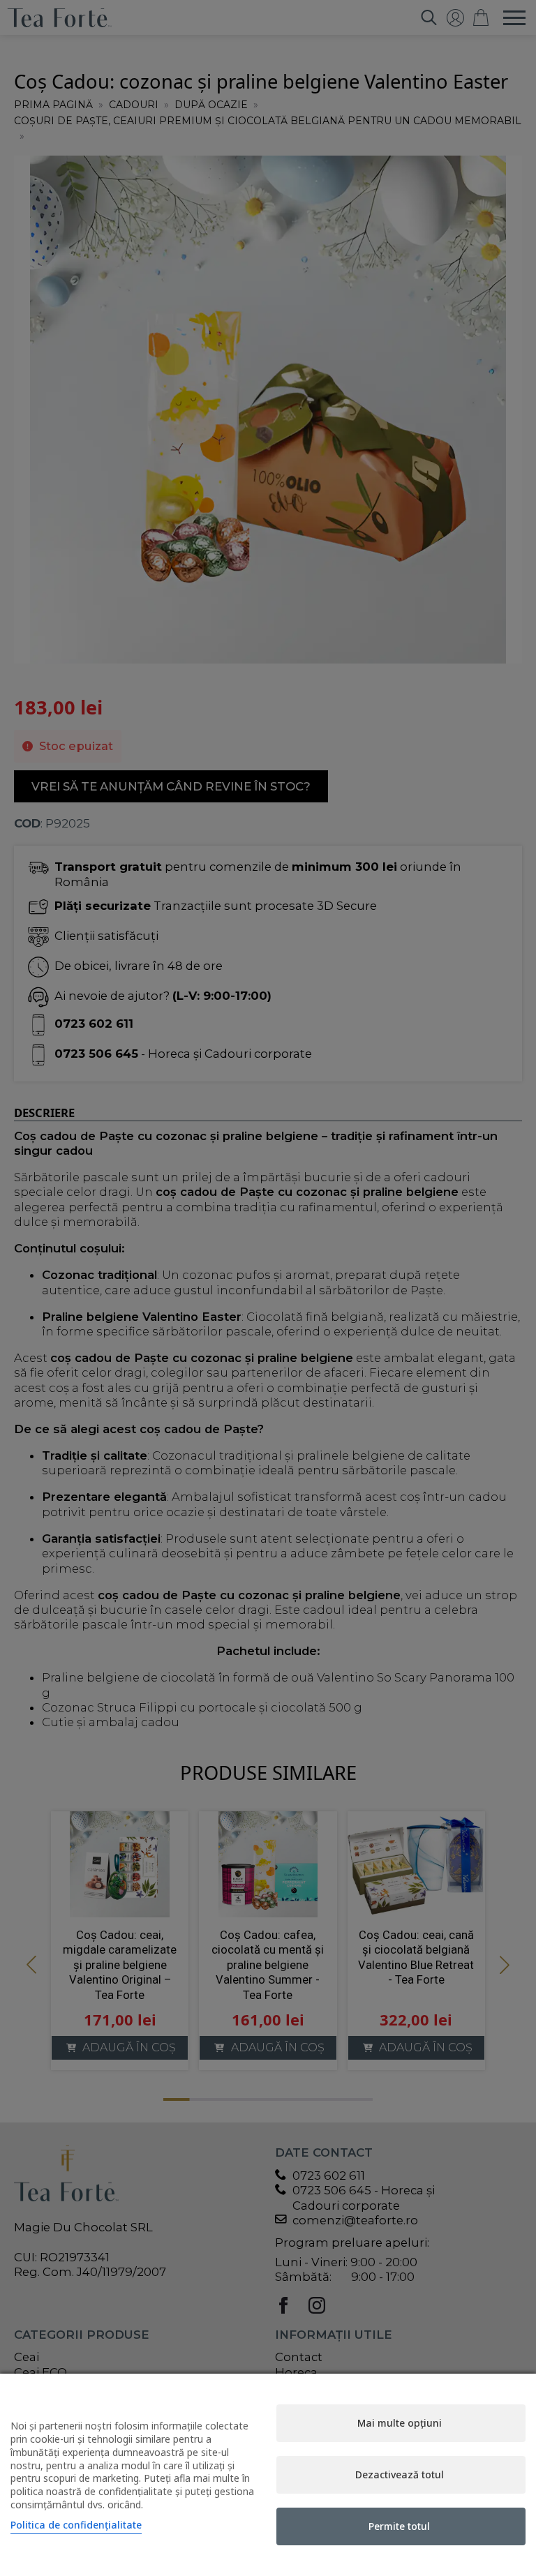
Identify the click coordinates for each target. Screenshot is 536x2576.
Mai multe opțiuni (400, 2423)
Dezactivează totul (400, 2474)
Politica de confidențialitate (76, 2525)
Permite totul (399, 2526)
